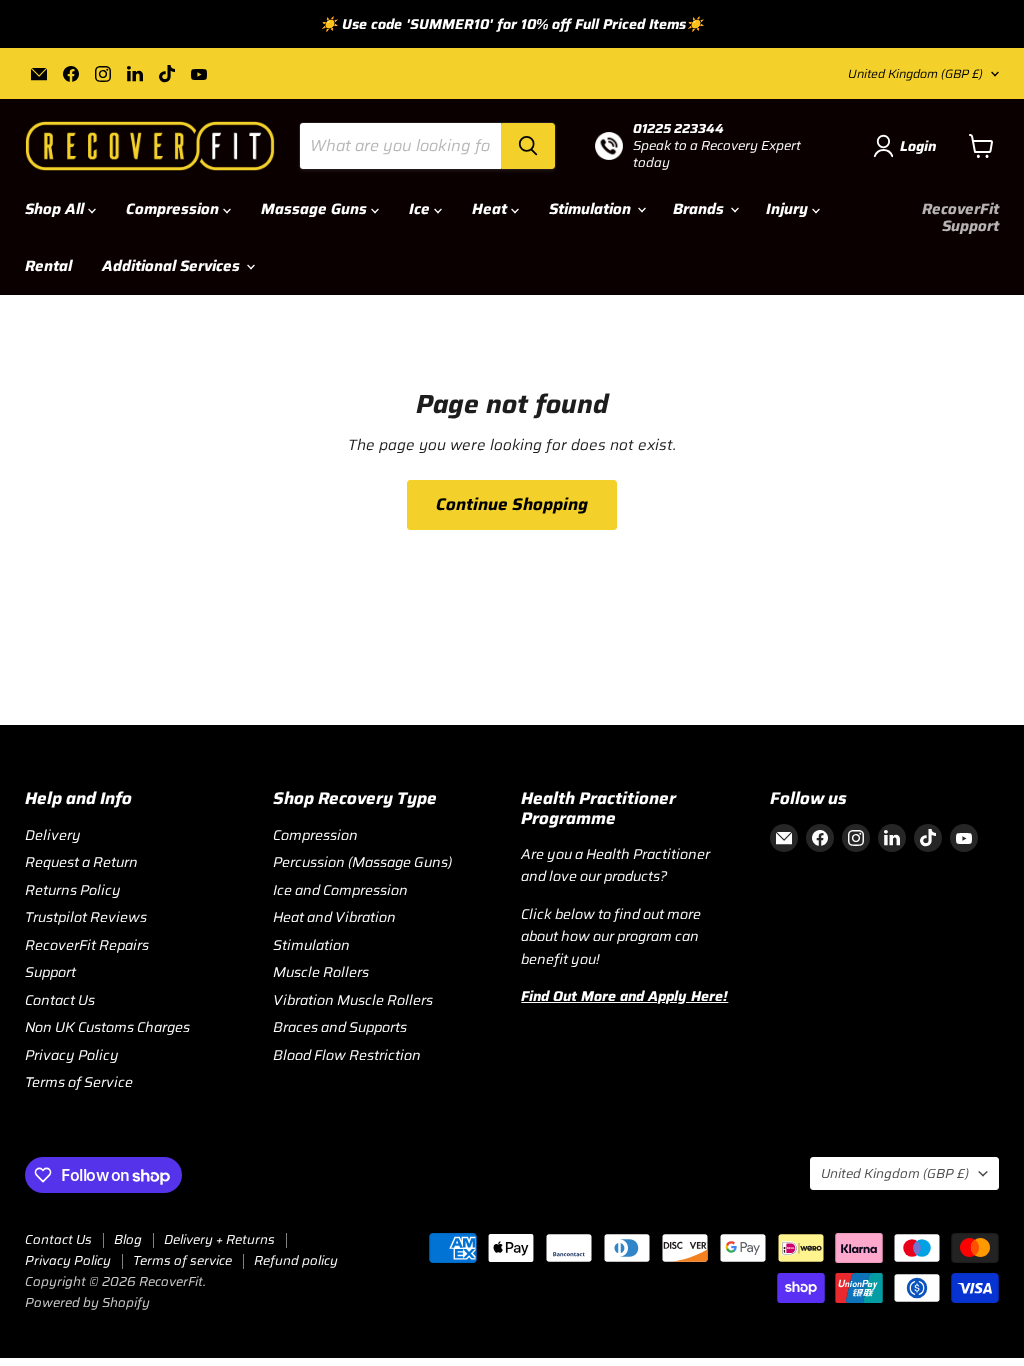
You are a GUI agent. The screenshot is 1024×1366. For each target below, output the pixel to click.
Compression (174, 209)
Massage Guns (316, 209)
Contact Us (60, 1000)
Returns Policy (73, 890)
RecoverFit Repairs (87, 945)
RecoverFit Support (960, 217)
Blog (128, 1239)
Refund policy (296, 1260)
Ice (421, 209)
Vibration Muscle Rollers (353, 1000)
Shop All (56, 209)
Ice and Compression (340, 890)
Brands (700, 209)
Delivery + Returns (219, 1239)
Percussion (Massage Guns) (362, 862)
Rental (48, 266)
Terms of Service (79, 1082)
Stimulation (592, 209)
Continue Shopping (512, 504)
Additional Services (173, 266)
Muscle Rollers (321, 972)
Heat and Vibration (334, 917)
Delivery (53, 835)
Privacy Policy (72, 1055)
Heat (491, 209)
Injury (789, 209)
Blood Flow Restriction (347, 1055)
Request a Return (81, 862)
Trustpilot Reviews (86, 917)
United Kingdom (915, 73)
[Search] (528, 146)
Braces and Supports (340, 1027)
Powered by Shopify (87, 1302)
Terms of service (182, 1260)
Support (50, 972)
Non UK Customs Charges (107, 1027)
